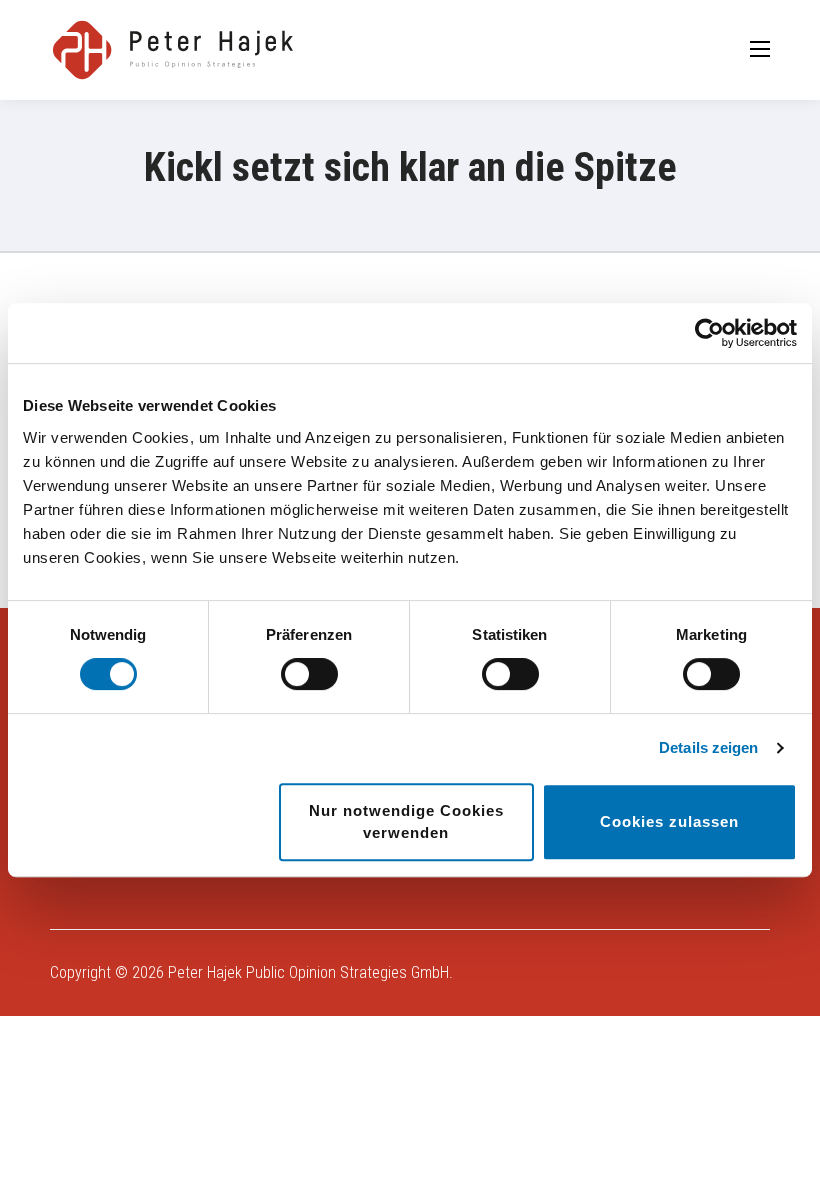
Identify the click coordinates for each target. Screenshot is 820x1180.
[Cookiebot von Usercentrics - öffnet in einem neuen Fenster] (709, 333)
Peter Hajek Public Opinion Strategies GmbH (308, 972)
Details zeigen (708, 747)
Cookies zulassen (669, 821)
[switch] (309, 674)
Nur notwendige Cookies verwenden (406, 821)
